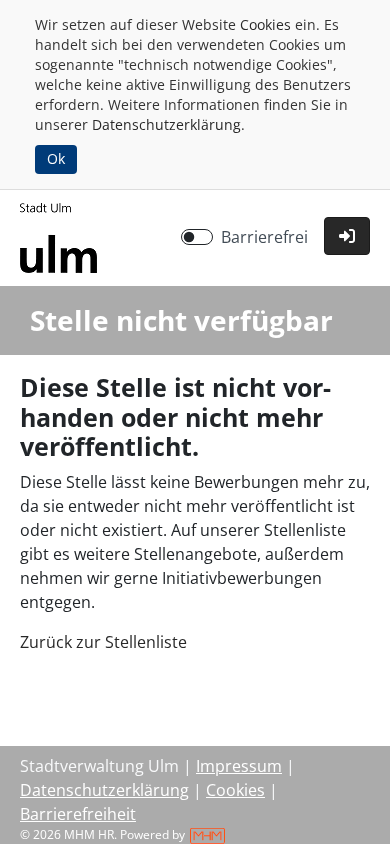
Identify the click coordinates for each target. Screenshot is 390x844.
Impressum (239, 766)
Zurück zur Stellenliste (103, 642)
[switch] (197, 237)
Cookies (265, 24)
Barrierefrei (264, 237)
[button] (347, 236)
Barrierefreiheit (78, 814)
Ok (56, 158)
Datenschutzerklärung (166, 124)
